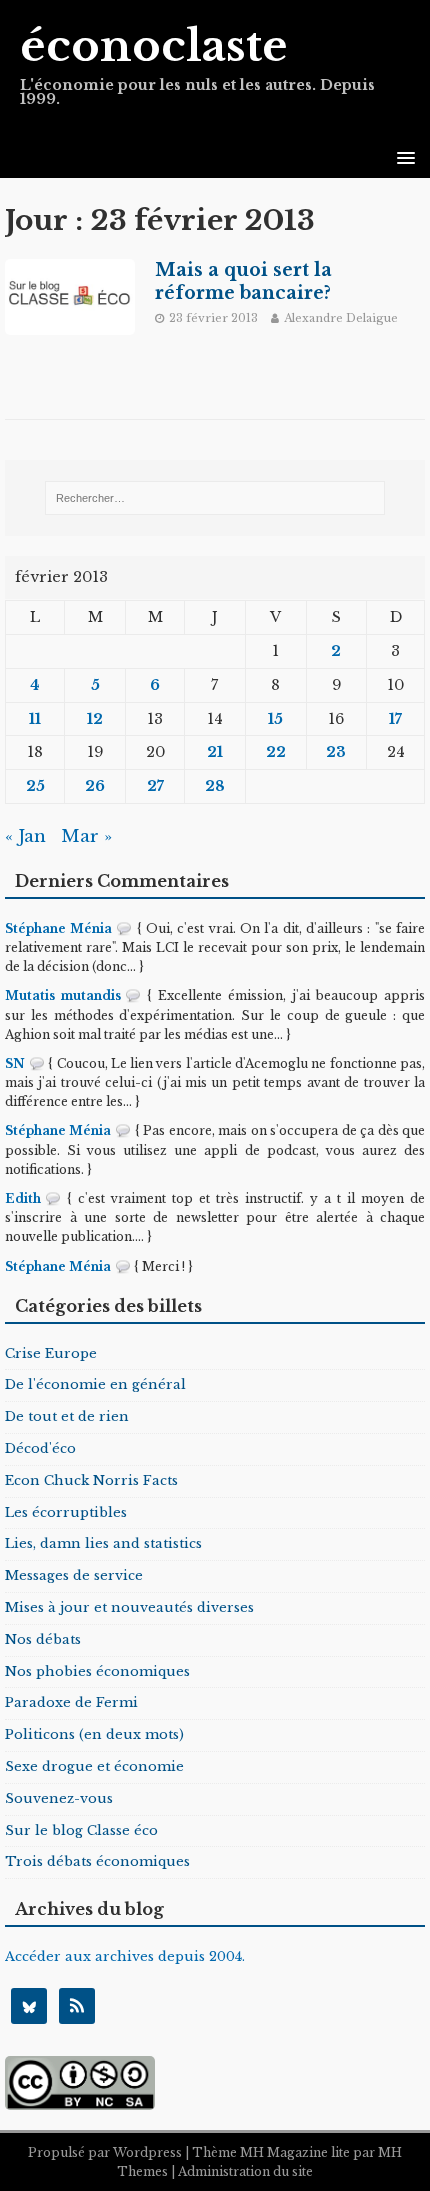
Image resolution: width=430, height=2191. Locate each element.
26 (95, 786)
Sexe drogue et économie (94, 1766)
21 (215, 752)
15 (275, 719)
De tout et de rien (67, 1416)
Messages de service (74, 1575)
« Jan (25, 836)
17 (395, 719)
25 (35, 786)
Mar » (86, 836)
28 (215, 786)
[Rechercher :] (215, 498)
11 (35, 719)
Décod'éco (40, 1448)
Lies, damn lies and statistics (103, 1543)
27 (155, 786)
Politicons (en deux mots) (94, 1734)
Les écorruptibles (66, 1512)
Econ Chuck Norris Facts (91, 1480)
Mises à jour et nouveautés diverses (129, 1607)
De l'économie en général (95, 1384)
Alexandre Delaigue (341, 318)
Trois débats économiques (97, 1861)
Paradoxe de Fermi (71, 1702)
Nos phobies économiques (97, 1671)
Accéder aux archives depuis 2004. (125, 1956)
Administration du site (245, 2171)
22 (276, 752)
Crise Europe (51, 1353)
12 (95, 719)
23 (336, 752)
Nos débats (43, 1639)
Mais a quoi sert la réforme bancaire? (243, 281)
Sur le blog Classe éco (81, 1830)
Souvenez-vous (59, 1798)
